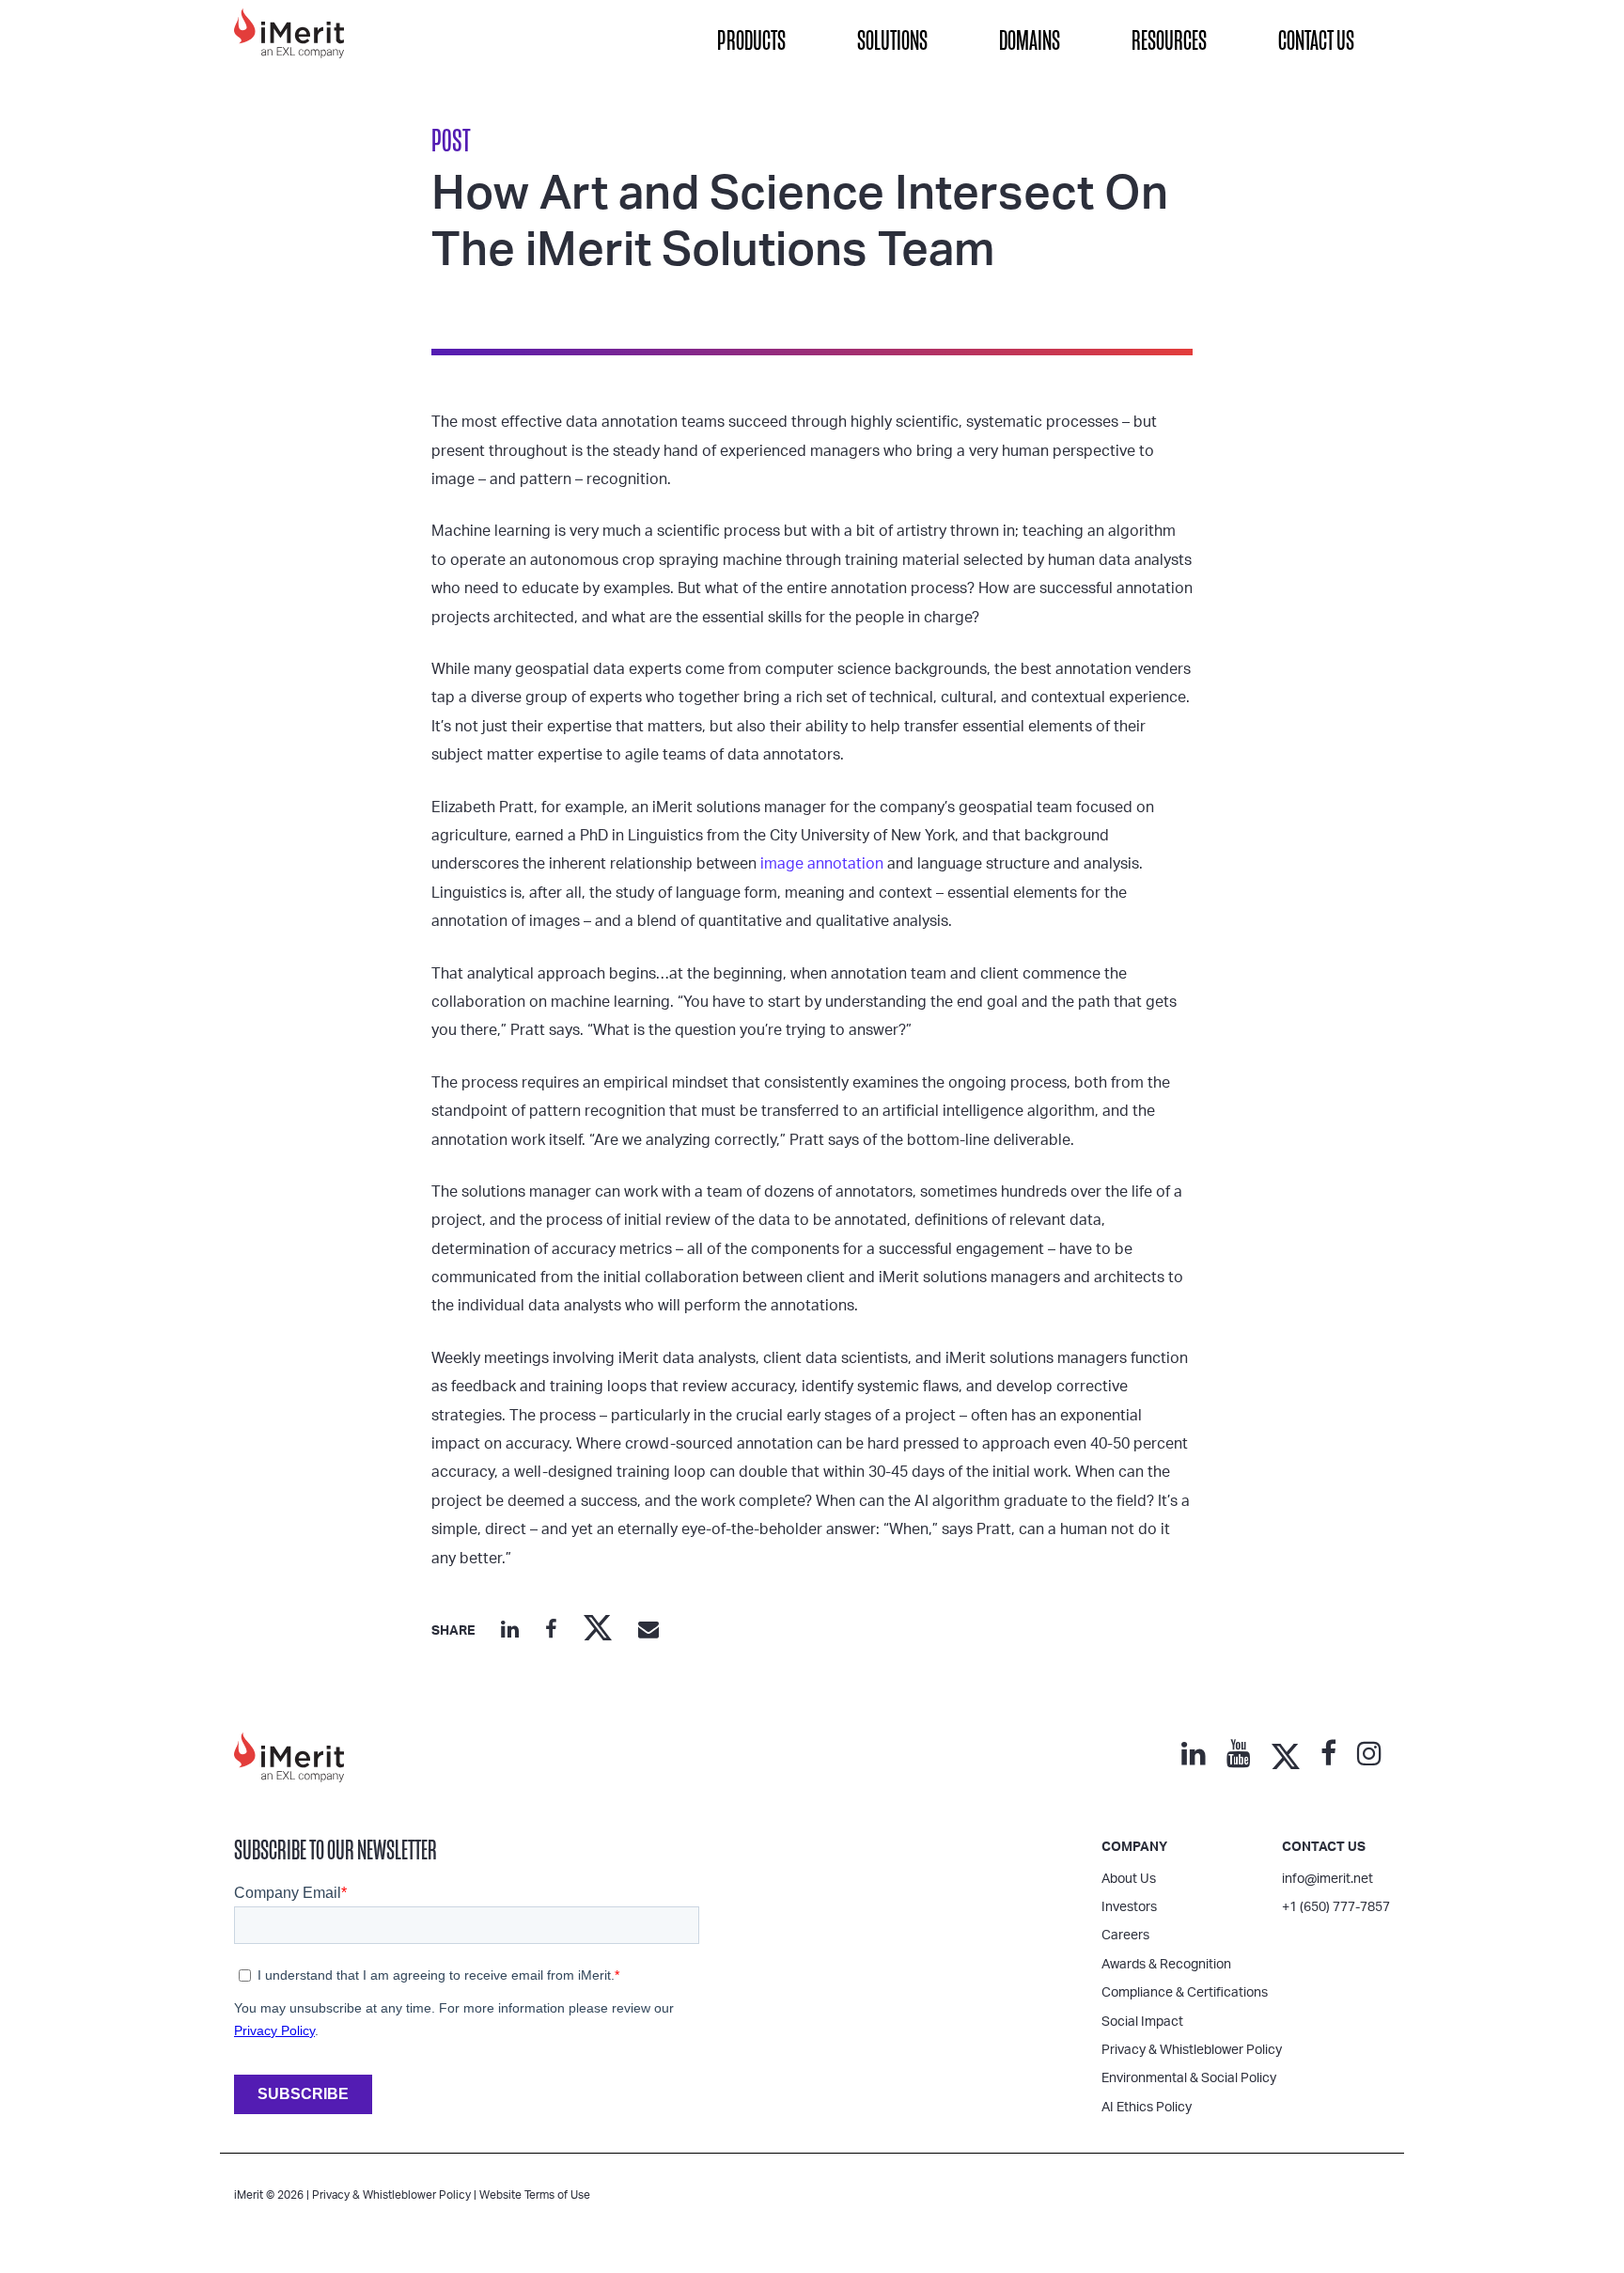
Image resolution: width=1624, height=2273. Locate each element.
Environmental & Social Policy (1189, 2078)
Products (751, 41)
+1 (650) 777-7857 (1336, 1907)
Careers (1125, 1936)
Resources (1169, 41)
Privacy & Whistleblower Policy (1192, 2050)
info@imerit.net (1327, 1879)
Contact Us (1316, 41)
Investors (1129, 1907)
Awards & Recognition (1166, 1965)
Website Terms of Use (535, 2195)
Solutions (892, 41)
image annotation (822, 864)
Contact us (1324, 1847)
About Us (1129, 1879)
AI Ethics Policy (1147, 2108)
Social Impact (1142, 2022)
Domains (1030, 41)
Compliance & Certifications (1185, 1993)
